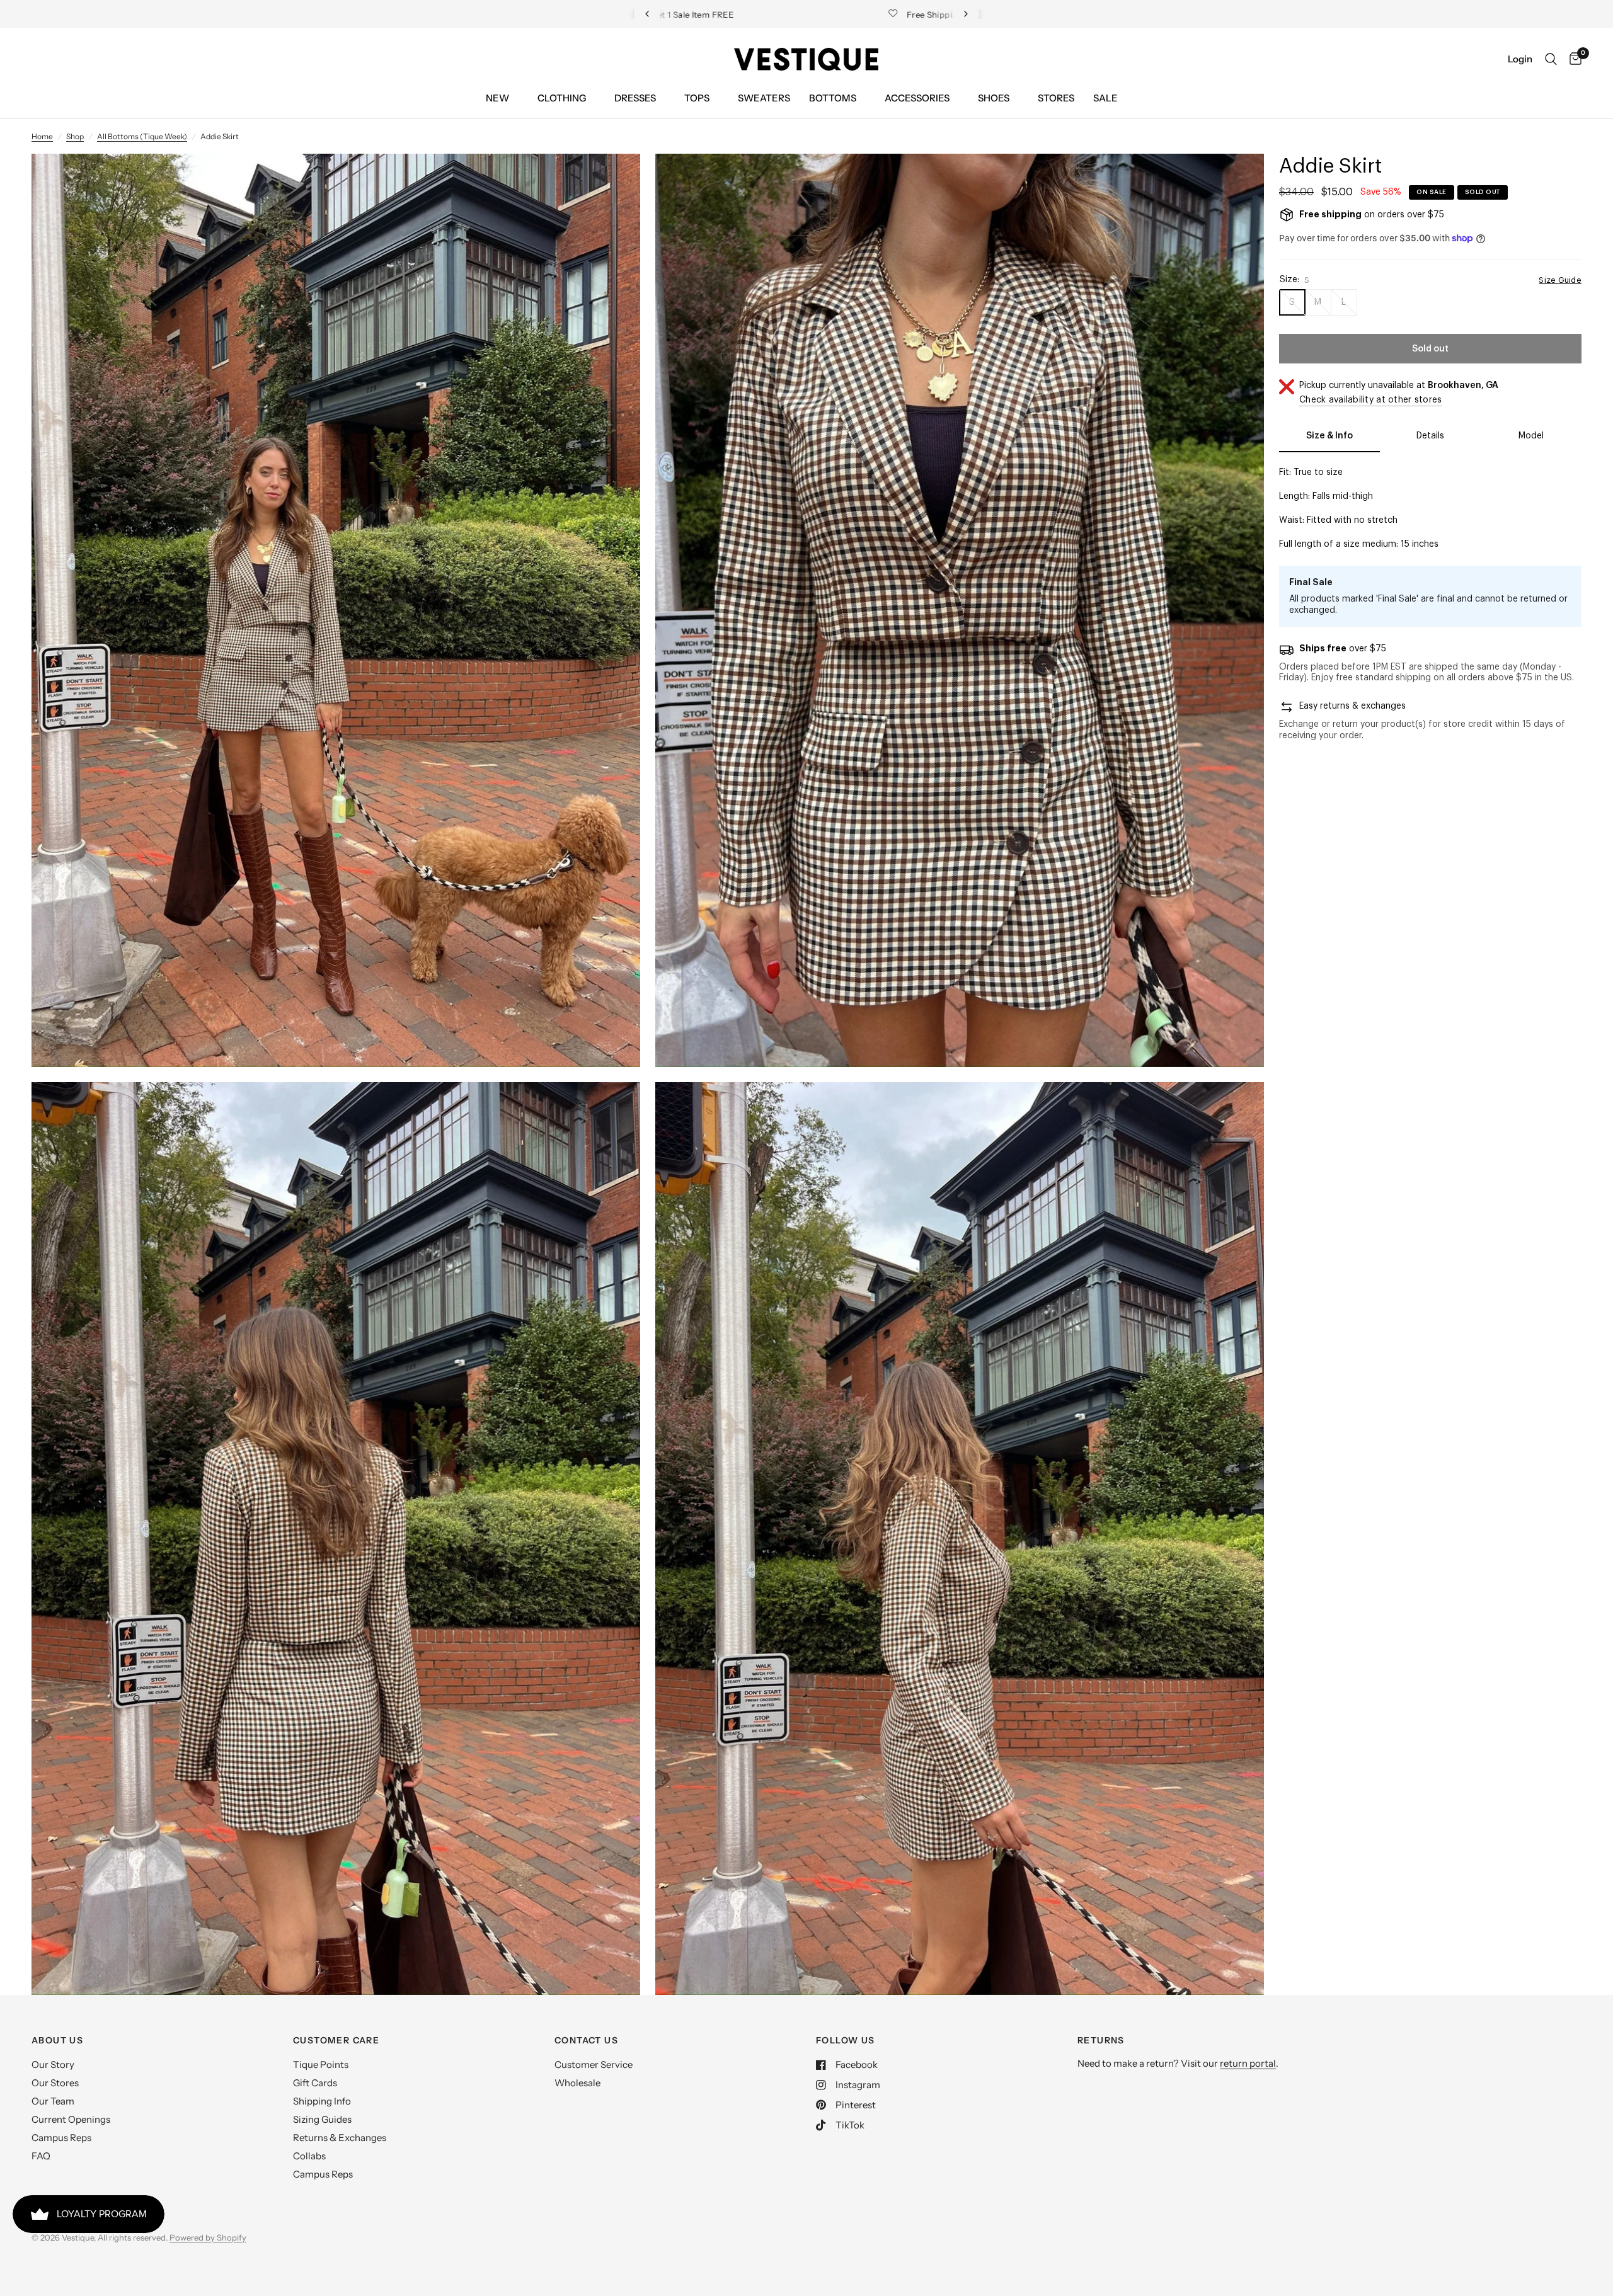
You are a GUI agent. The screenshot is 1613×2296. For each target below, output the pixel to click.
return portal (1248, 2063)
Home (42, 136)
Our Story (53, 2065)
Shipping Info (322, 2101)
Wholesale (577, 2083)
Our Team (53, 2101)
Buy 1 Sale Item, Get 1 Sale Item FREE (817, 14)
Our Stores (55, 2083)
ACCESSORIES (917, 98)
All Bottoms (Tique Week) (142, 136)
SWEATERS (764, 98)
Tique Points (321, 2065)
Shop (75, 136)
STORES (1056, 98)
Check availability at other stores (1371, 400)
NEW (497, 98)
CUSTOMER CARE (336, 2040)
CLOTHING (562, 98)
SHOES (994, 98)
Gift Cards (315, 2083)
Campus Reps (61, 2138)
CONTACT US (586, 2040)
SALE (1105, 98)
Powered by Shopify (208, 2237)
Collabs (309, 2156)
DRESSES (635, 98)
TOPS (697, 98)
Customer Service (594, 2065)
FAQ (41, 2156)
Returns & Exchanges (340, 2138)
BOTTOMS (833, 98)
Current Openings (71, 2119)
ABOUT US (57, 2040)
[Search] (1551, 59)
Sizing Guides (322, 2119)
